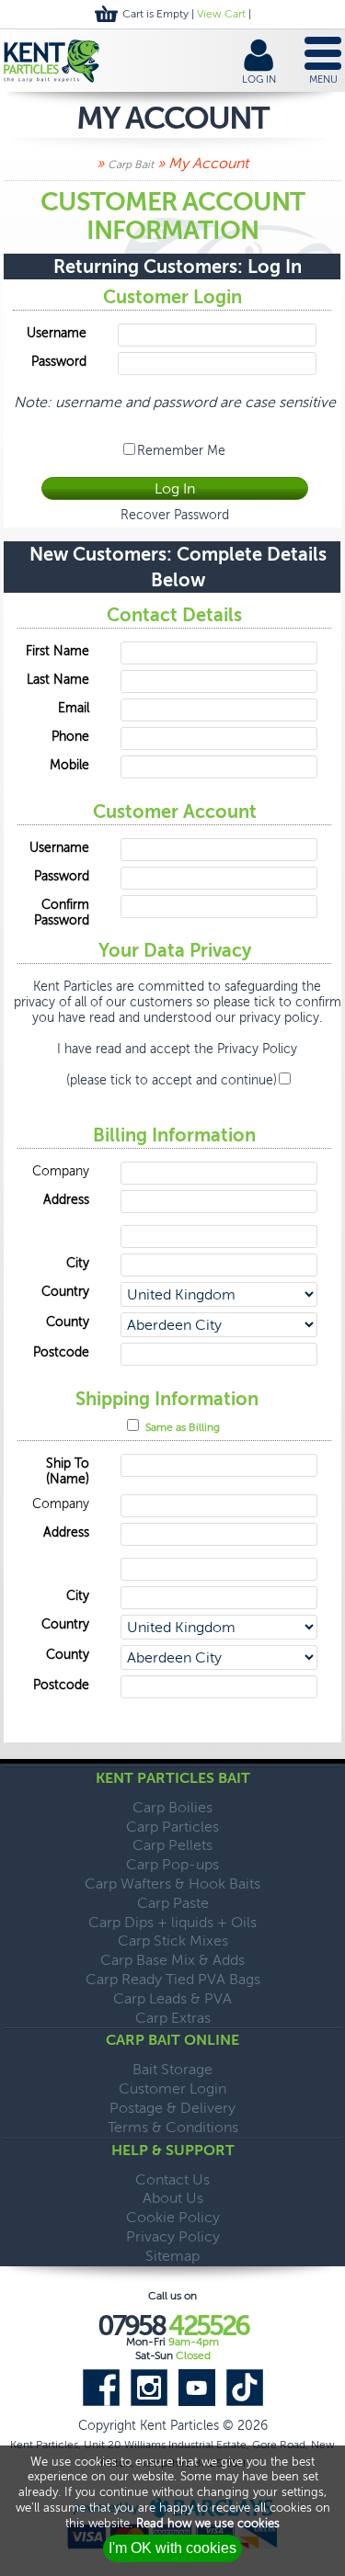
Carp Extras (173, 2018)
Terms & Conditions (173, 2127)
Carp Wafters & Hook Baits (172, 1884)
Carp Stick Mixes (173, 1941)
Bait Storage (172, 2069)
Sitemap (172, 2256)
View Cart (221, 14)
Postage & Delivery (172, 2108)
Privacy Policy (257, 1049)
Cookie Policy (173, 2217)
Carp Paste (173, 1903)
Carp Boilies (172, 1807)
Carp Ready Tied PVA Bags (173, 1979)
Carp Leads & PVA (172, 1998)
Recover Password (175, 515)
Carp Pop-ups (172, 1864)
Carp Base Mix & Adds (172, 1960)
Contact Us (172, 2179)
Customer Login (172, 2088)
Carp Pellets (172, 1845)
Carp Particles (172, 1827)
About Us (173, 2198)
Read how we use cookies (208, 2523)
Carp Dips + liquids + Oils (172, 1922)
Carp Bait (131, 165)
